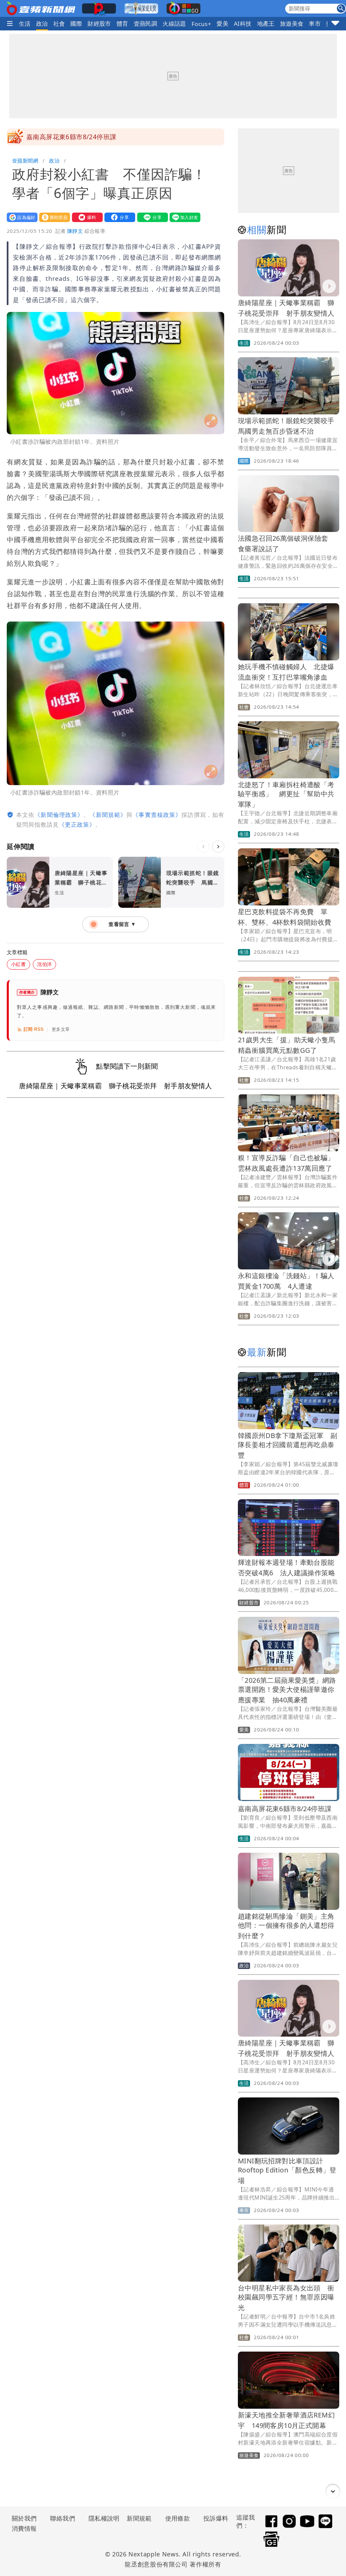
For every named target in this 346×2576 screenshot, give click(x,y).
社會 (59, 23)
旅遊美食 (292, 23)
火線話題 (174, 23)
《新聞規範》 (108, 815)
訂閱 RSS (34, 1029)
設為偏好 (21, 217)
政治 (42, 23)
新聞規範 (139, 2518)
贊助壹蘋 (53, 217)
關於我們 (24, 2518)
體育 (122, 23)
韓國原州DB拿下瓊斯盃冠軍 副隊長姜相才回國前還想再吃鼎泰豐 (288, 1445)
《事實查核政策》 (157, 815)
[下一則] (218, 847)
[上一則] (203, 847)
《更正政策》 (77, 824)
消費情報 (24, 2528)
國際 (76, 23)
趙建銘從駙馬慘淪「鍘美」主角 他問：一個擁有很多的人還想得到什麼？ (290, 1926)
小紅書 (18, 964)
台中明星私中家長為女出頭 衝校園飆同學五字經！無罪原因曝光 (286, 2298)
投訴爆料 (216, 2518)
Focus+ (201, 24)
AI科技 (243, 23)
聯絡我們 (63, 2518)
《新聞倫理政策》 (59, 815)
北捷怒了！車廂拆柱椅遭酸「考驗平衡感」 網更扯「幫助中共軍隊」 (286, 794)
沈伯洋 (44, 964)
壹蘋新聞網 (25, 161)
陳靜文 (75, 231)
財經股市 (99, 23)
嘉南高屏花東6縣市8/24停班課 (71, 137)
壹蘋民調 (146, 23)
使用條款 (178, 2518)
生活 (25, 23)
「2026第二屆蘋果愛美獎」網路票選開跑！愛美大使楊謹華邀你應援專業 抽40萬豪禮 (287, 1690)
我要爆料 (86, 217)
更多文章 (61, 1029)
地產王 (266, 23)
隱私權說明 (102, 2518)
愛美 (223, 23)
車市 (315, 23)
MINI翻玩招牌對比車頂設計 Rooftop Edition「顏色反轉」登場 (287, 2171)
